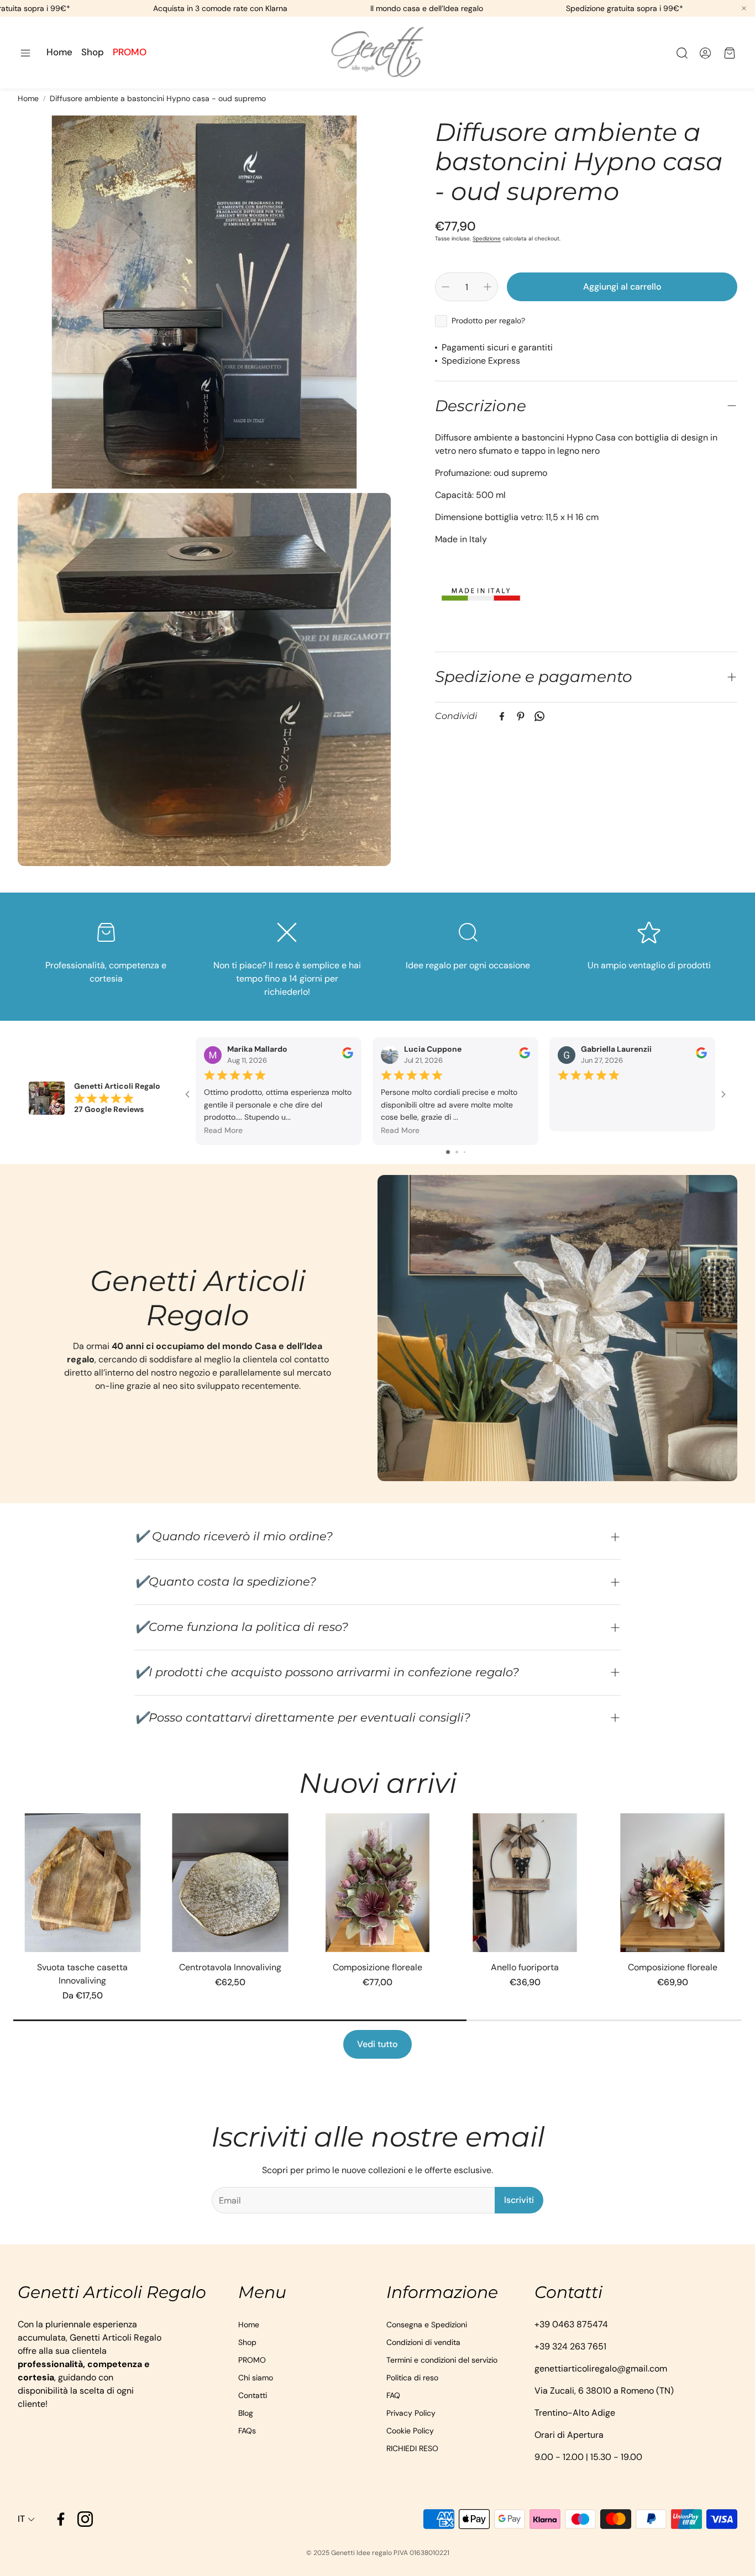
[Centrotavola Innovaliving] (230, 1883)
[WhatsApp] (539, 716)
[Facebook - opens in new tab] (61, 2519)
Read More (223, 1131)
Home (28, 98)
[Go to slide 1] (448, 1152)
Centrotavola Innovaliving (230, 1967)
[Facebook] (502, 716)
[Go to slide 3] (465, 1152)
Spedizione (487, 238)
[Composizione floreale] (378, 1883)
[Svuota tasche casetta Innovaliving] (83, 1883)
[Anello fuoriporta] (525, 1883)
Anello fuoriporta (525, 1967)
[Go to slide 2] (457, 1152)
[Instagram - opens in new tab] (85, 2519)
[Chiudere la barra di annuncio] (744, 8)
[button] (25, 53)
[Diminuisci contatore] (445, 287)
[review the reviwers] (348, 1056)
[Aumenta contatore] (487, 287)
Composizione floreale (377, 1967)
